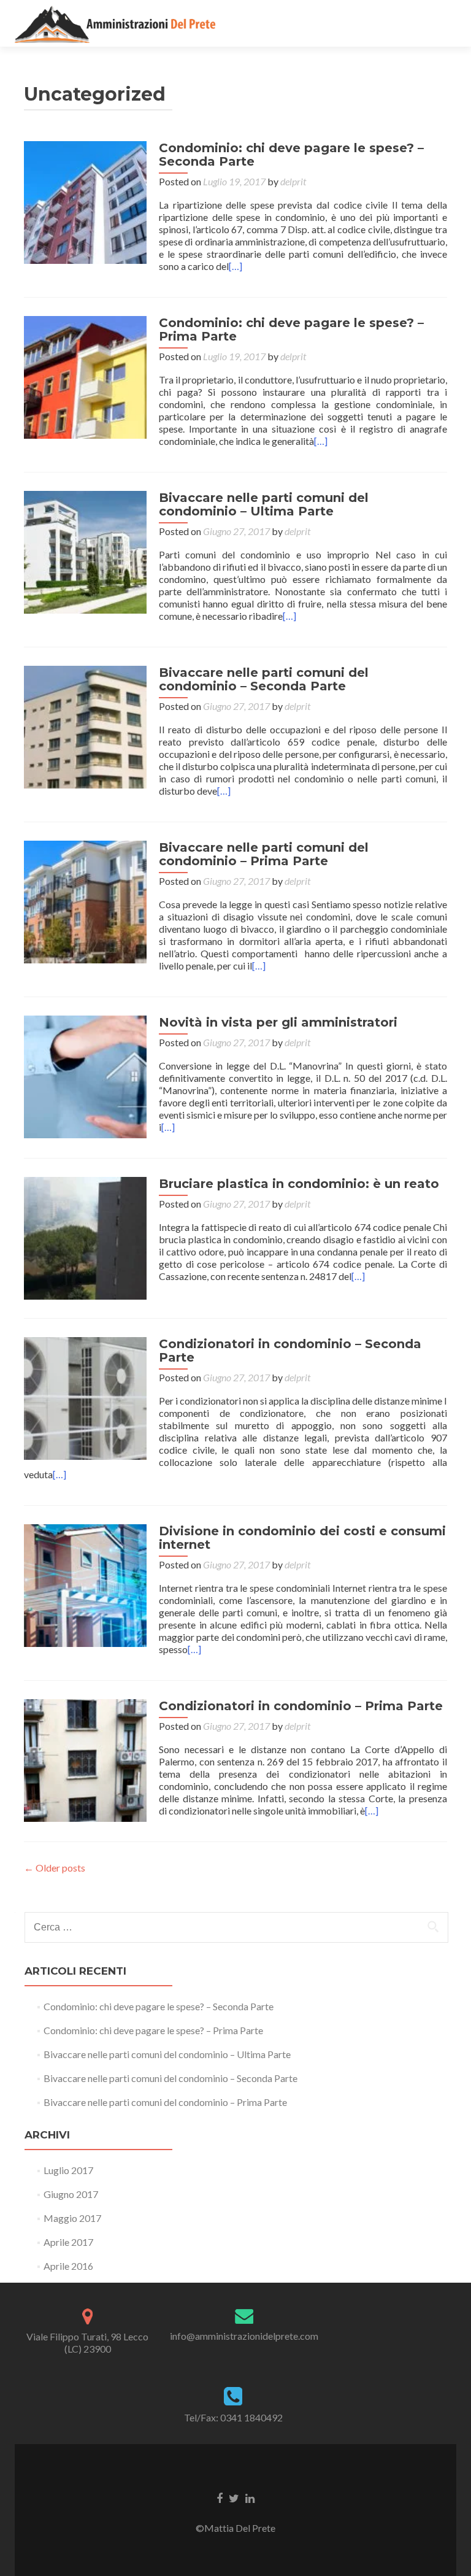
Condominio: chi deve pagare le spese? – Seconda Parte (291, 155)
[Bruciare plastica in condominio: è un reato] (85, 1237)
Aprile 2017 (68, 2242)
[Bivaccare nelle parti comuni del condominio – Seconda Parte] (85, 726)
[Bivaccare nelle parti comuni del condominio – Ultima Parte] (85, 551)
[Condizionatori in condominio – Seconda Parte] (85, 1397)
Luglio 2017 (68, 2170)
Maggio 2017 (72, 2218)
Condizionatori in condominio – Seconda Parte (290, 1351)
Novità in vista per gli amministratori (278, 1022)
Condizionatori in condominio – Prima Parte (301, 1706)
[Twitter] (234, 2497)
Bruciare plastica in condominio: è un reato (299, 1184)
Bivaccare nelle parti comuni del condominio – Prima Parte (264, 854)
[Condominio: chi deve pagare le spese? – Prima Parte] (85, 376)
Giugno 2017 (71, 2194)
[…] (235, 266)
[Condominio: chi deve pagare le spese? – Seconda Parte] (85, 201)
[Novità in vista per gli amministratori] (85, 1075)
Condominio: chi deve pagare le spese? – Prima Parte (291, 330)
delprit (293, 181)
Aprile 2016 (68, 2266)
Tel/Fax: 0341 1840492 (233, 2417)
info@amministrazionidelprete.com (244, 2336)
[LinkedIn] (250, 2497)
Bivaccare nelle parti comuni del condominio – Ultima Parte (264, 504)
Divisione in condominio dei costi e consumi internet (302, 1538)
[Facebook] (220, 2497)
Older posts (55, 1868)
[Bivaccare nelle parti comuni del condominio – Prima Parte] (85, 900)
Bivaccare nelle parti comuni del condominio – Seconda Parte (264, 679)
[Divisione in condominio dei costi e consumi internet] (85, 1584)
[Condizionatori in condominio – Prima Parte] (85, 1759)
